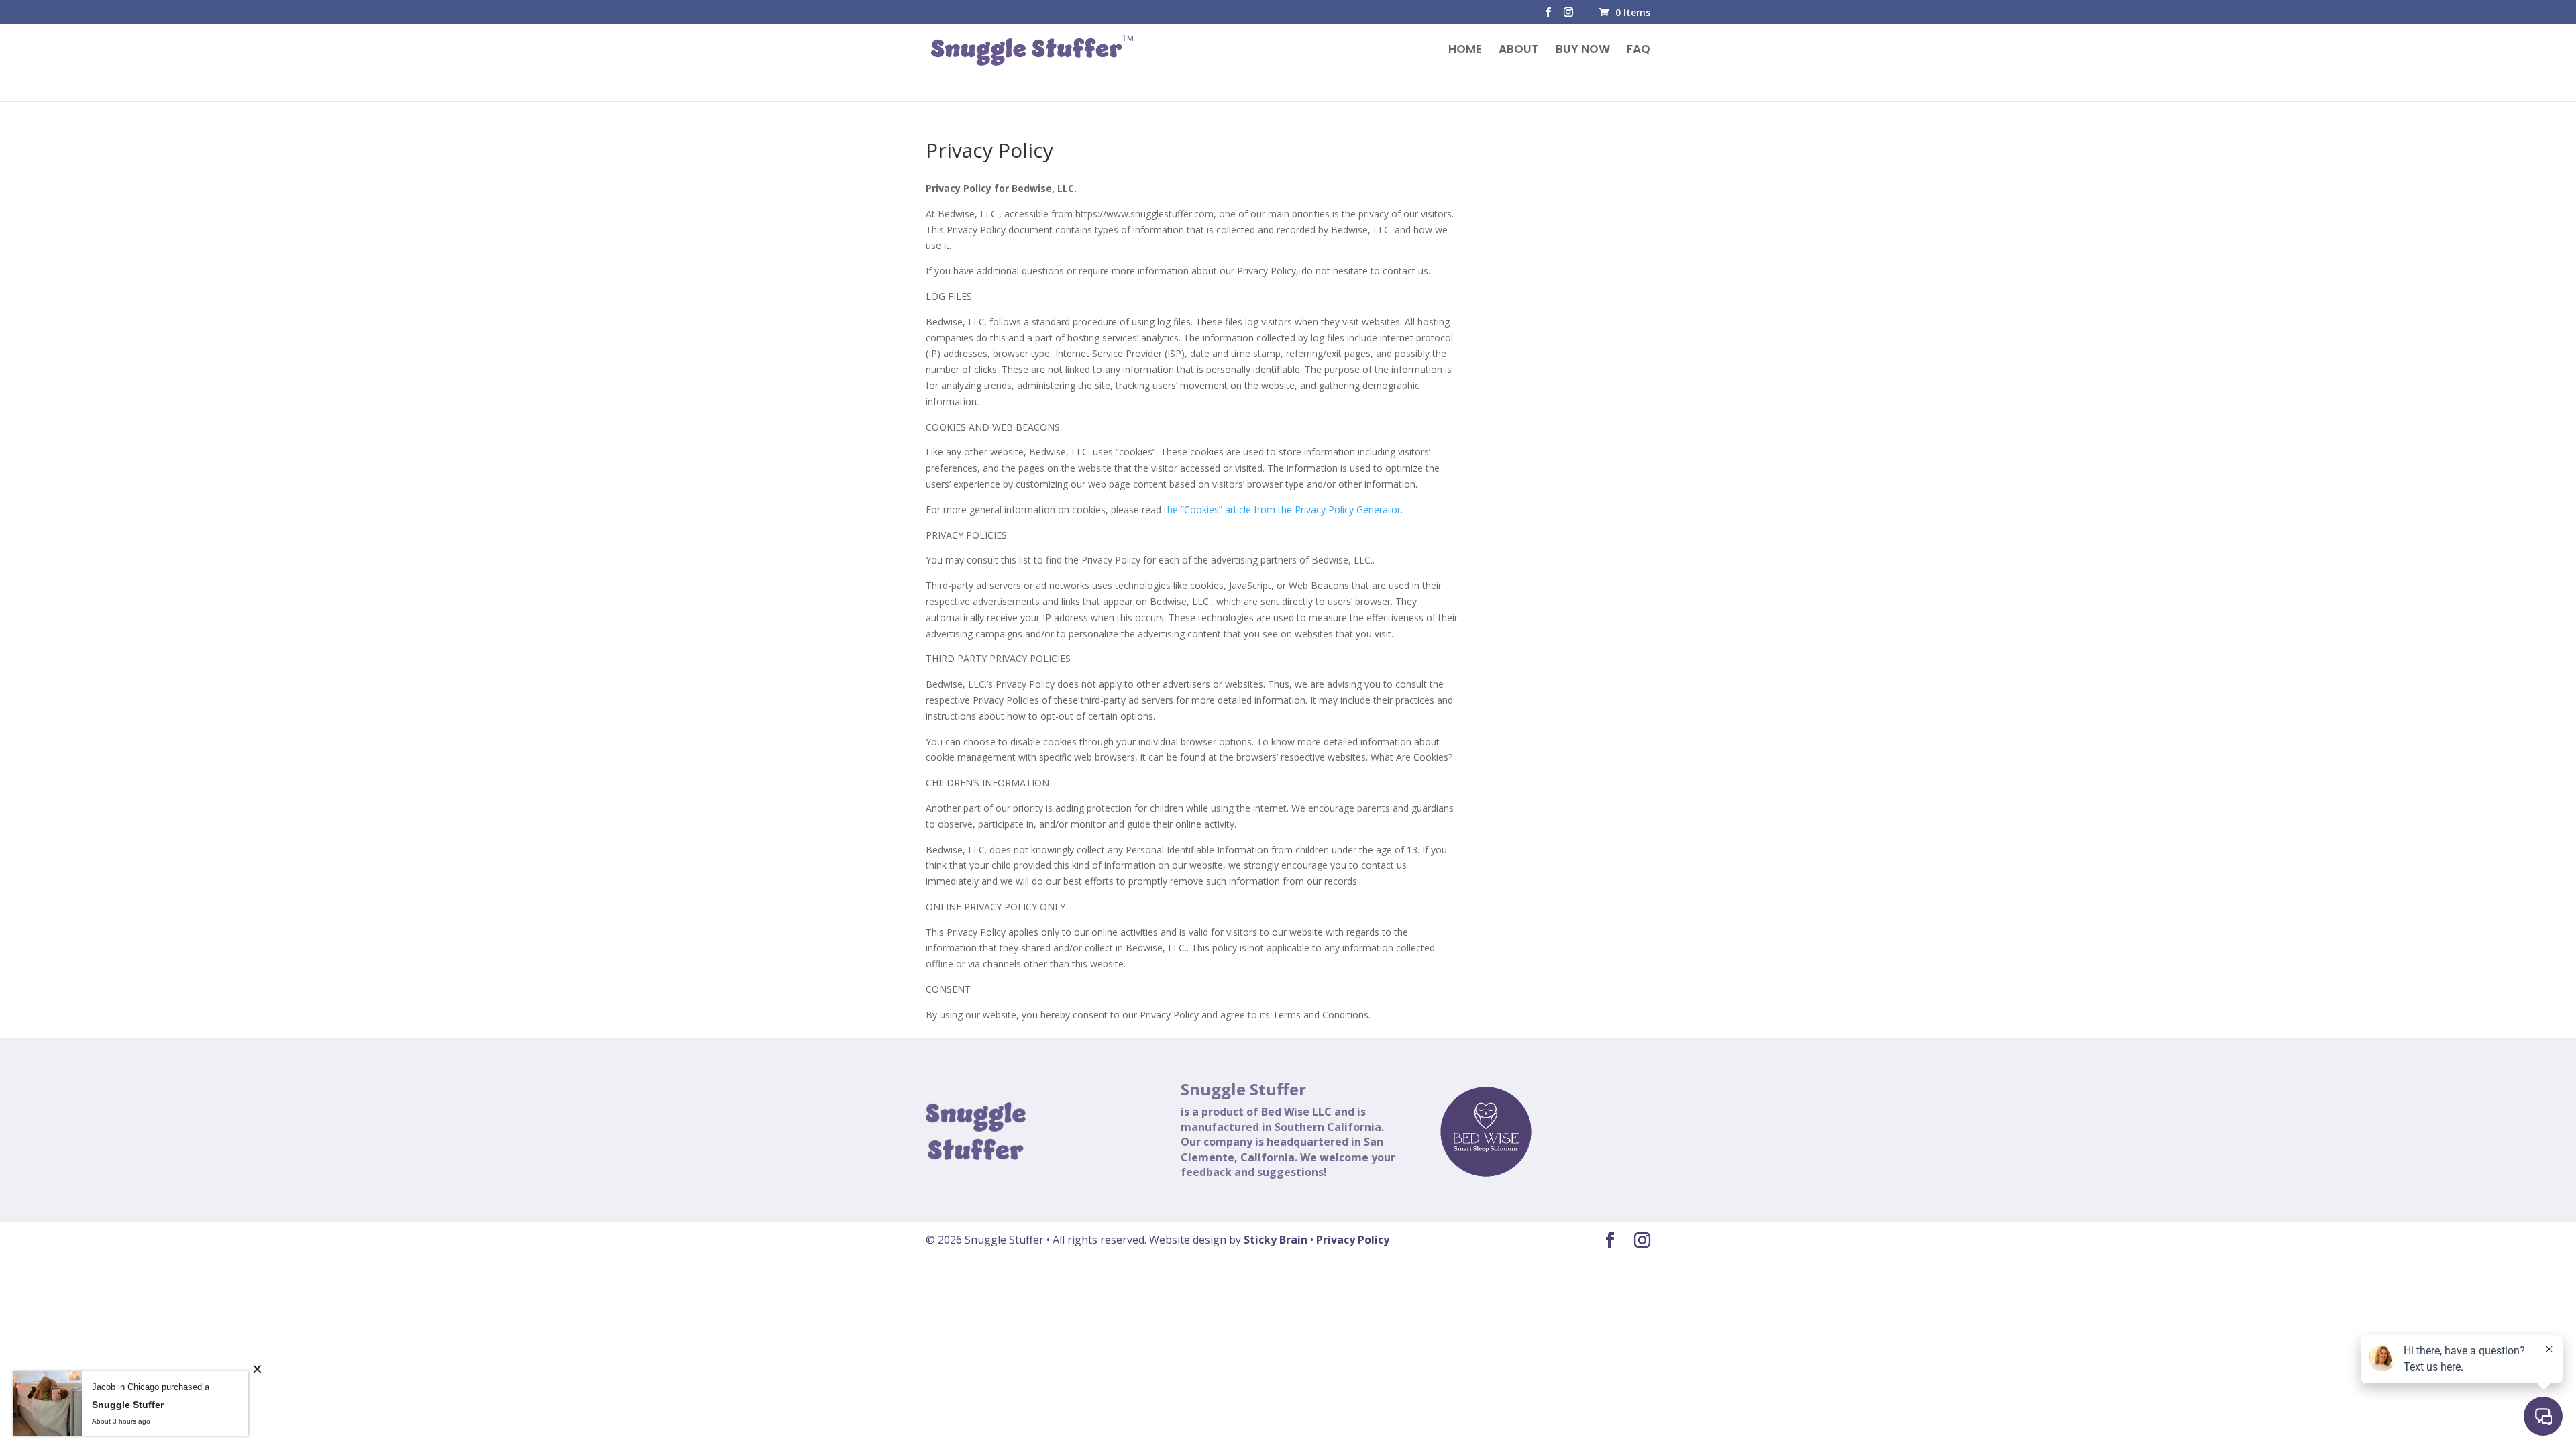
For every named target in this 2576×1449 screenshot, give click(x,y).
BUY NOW (1583, 51)
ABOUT (1519, 51)
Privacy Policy (1353, 1240)
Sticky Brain (1276, 1240)
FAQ (1639, 51)
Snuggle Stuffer (128, 1405)
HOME (1465, 51)
